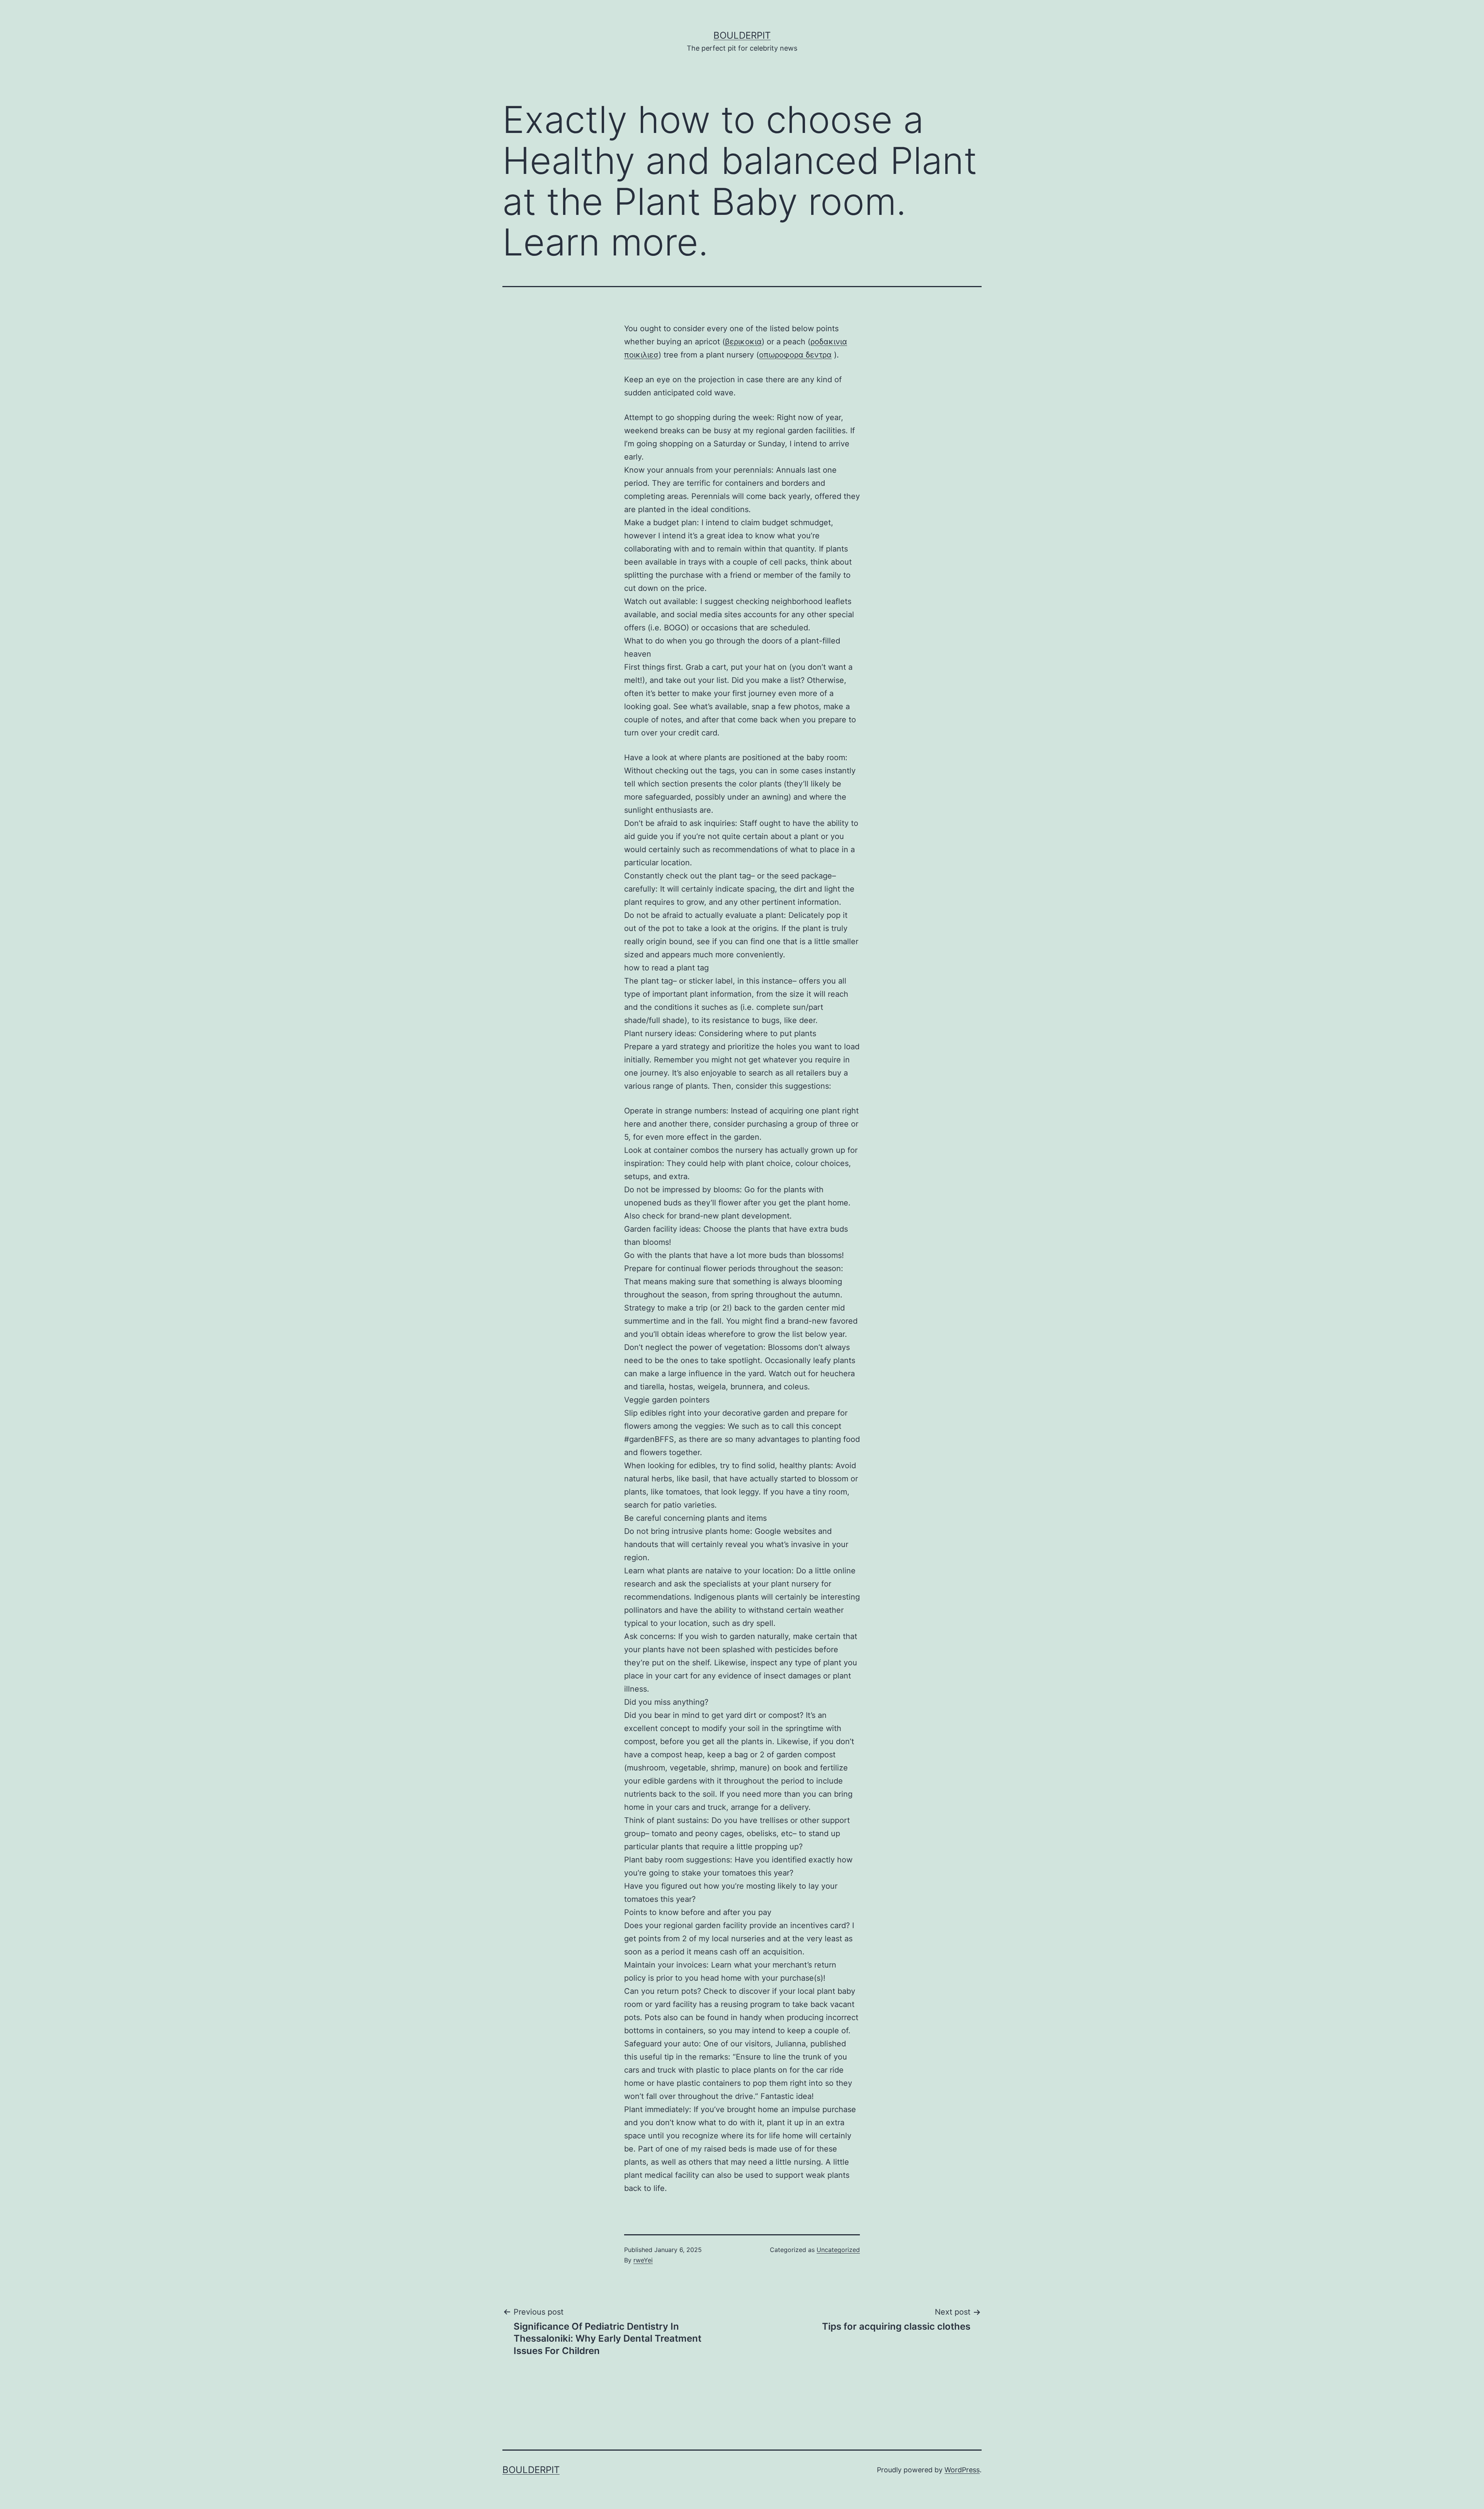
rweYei (643, 2260)
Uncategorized (838, 2250)
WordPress (962, 2470)
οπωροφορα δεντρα (795, 355)
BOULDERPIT (742, 35)
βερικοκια (743, 342)
